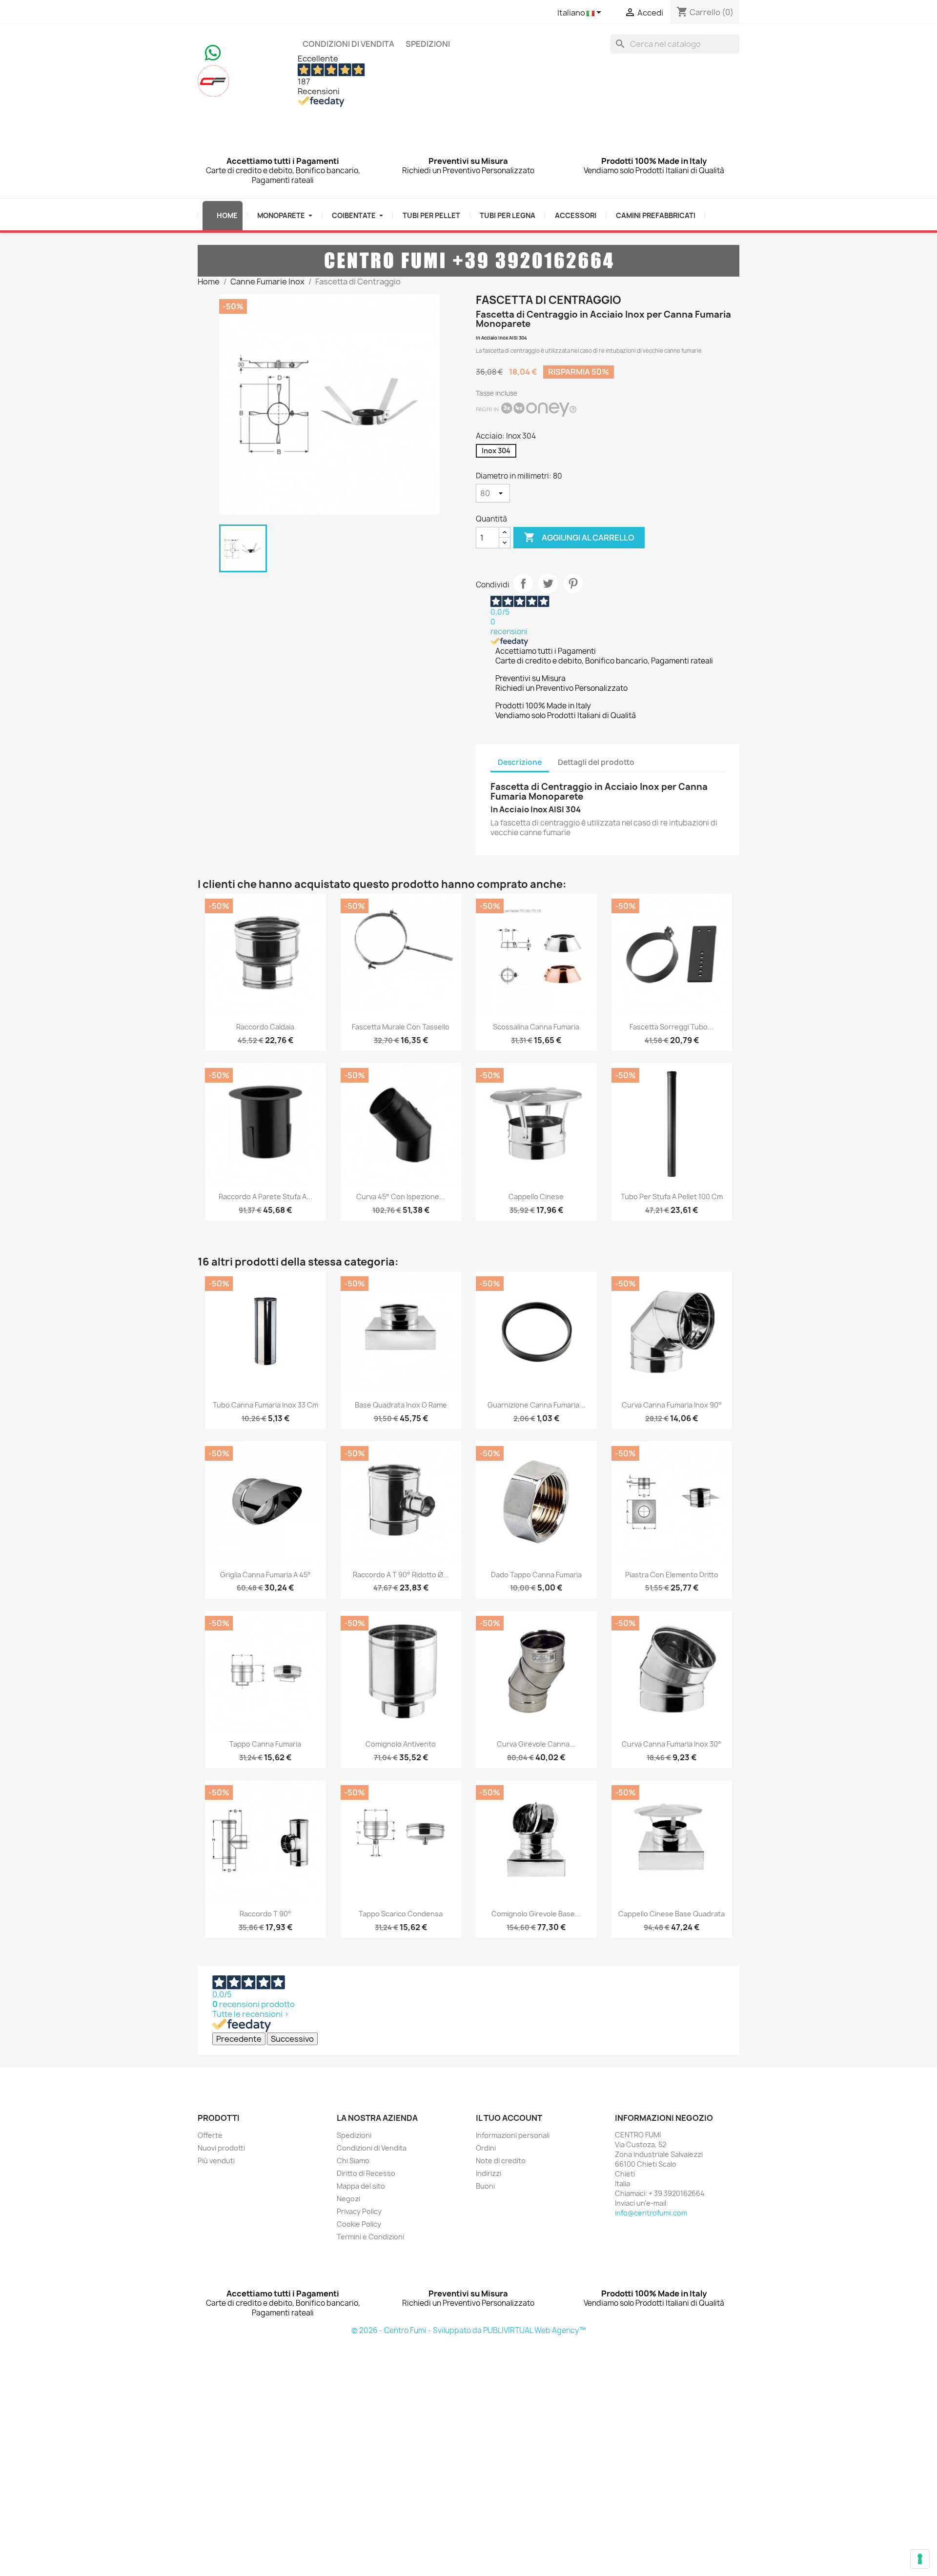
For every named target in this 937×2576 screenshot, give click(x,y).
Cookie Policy (359, 2224)
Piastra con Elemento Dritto (672, 1575)
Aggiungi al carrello (579, 537)
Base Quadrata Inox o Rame (401, 1405)
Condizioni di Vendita (348, 44)
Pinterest (573, 584)
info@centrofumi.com (651, 2213)
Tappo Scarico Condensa (401, 1914)
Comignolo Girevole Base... (536, 1914)
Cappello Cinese (536, 1197)
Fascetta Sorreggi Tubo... (672, 1027)
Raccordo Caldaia (265, 1027)
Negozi (348, 2199)
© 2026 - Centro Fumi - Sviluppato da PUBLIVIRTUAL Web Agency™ (469, 2330)
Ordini (486, 2148)
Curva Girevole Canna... (536, 1744)
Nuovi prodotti (221, 2148)
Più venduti (216, 2161)
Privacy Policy (359, 2211)
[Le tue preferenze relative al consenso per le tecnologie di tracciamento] (920, 2559)
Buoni (485, 2186)
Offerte (210, 2135)
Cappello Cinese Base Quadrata (672, 1914)
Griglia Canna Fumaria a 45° (265, 1575)
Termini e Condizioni (370, 2237)
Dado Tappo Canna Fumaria (536, 1575)
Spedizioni (428, 44)
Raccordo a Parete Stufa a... (265, 1197)
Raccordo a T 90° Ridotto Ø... (401, 1575)
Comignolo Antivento (401, 1744)
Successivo (292, 2039)
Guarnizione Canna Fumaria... (536, 1405)
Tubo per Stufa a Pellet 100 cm (672, 1197)
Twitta (548, 584)
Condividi (523, 584)
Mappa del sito (361, 2186)
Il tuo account (509, 2118)
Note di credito (501, 2161)
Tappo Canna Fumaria (265, 1744)
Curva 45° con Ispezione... (401, 1197)
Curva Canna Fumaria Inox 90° (672, 1405)
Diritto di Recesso (366, 2173)
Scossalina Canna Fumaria (536, 1027)
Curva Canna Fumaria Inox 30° (672, 1744)
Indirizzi (489, 2173)
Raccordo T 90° (265, 1914)
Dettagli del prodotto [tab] (596, 762)
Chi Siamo (353, 2161)
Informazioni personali (513, 2135)
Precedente (239, 2039)
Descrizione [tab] (520, 762)
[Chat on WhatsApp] (213, 52)
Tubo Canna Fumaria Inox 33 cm (265, 1405)
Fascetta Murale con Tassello (401, 1027)
